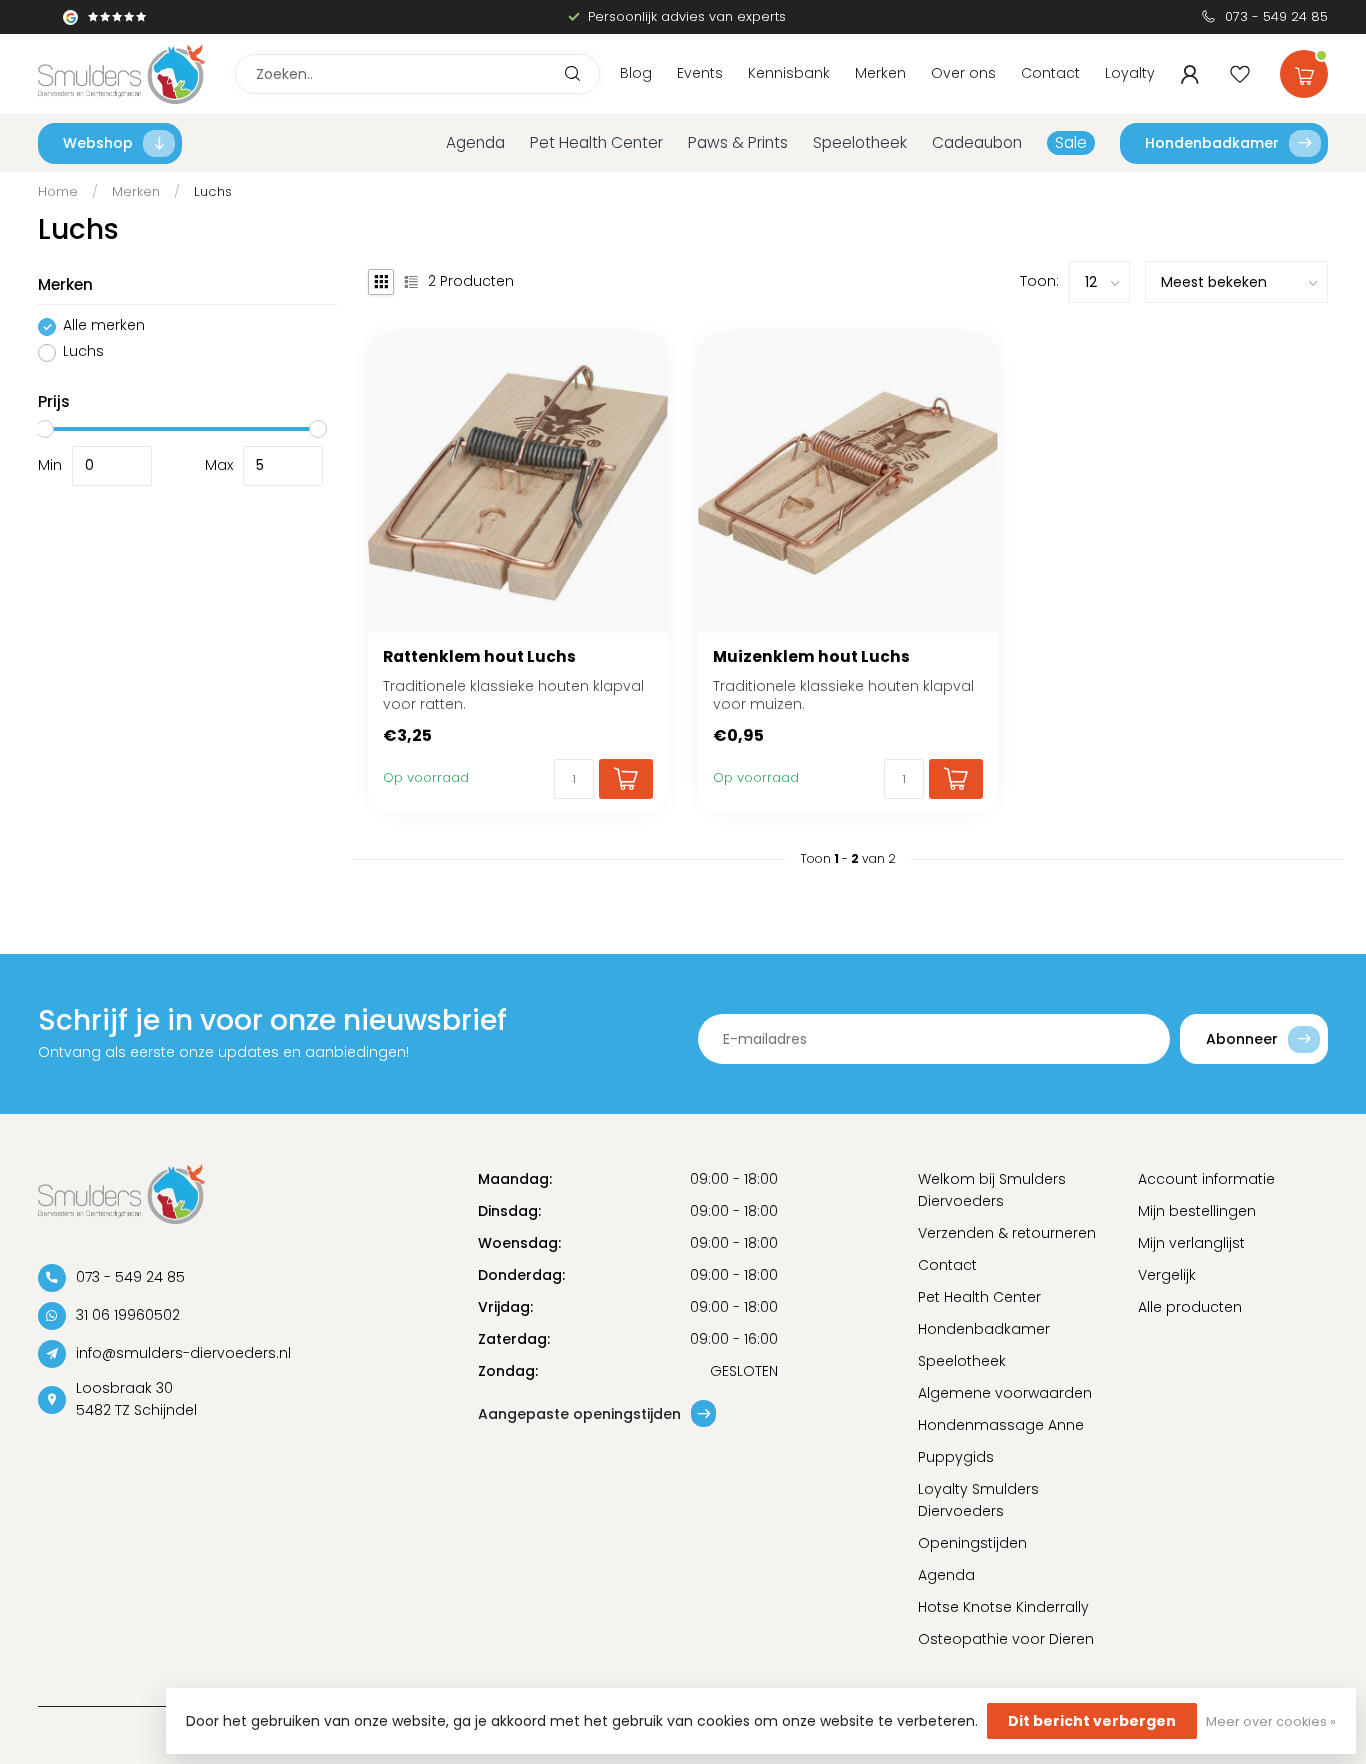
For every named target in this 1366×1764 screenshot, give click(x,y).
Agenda (475, 142)
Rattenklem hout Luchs (479, 657)
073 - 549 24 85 (1276, 16)
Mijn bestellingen (1197, 1211)
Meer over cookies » (1271, 1721)
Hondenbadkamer (1212, 143)
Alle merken (104, 326)
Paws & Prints (738, 142)
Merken (880, 73)
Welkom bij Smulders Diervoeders (992, 1190)
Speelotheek (860, 142)
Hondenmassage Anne (1001, 1425)
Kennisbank (789, 73)
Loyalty (1130, 73)
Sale (1071, 142)
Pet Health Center (596, 142)
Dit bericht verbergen (1092, 1721)
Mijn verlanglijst (1191, 1243)
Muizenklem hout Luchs (811, 657)
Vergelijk (1167, 1275)
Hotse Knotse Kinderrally (1003, 1607)
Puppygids (956, 1457)
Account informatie (1206, 1179)
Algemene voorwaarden (1005, 1393)
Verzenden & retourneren (1007, 1233)
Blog (636, 73)
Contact (1050, 73)
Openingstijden (972, 1543)
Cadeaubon (977, 142)
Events (700, 73)
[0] (1304, 70)
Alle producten (1190, 1307)
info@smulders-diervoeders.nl (183, 1353)
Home (58, 191)
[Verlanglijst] (1240, 74)
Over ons (963, 73)
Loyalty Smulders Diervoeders (978, 1500)
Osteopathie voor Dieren (1006, 1639)
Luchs (213, 191)
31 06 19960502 (128, 1315)
